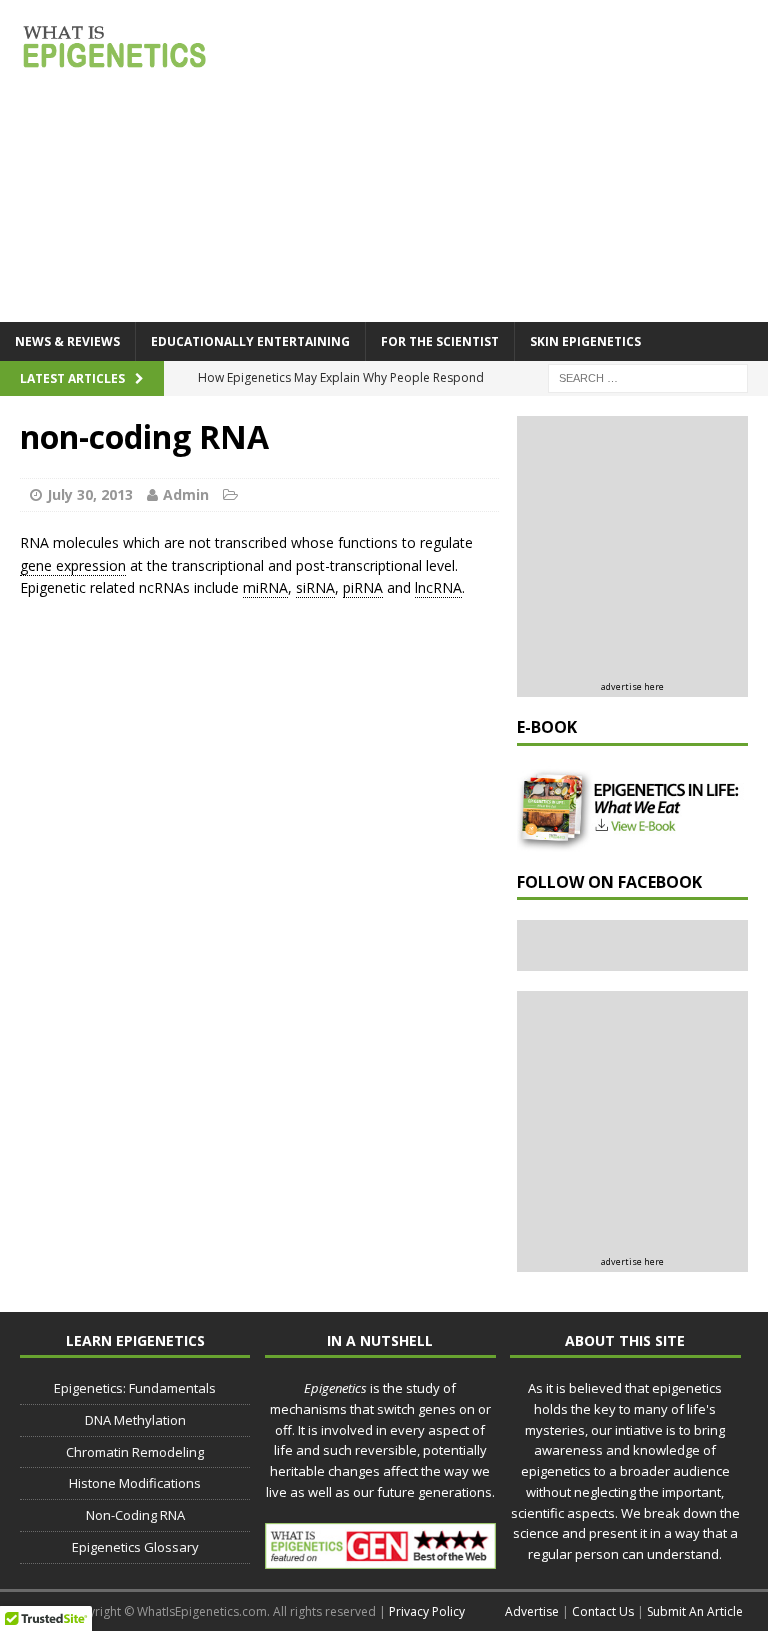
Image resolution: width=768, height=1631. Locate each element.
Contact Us (603, 1611)
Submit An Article (695, 1611)
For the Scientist (440, 341)
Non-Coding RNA (135, 1515)
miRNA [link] (265, 587)
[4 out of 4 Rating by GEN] (380, 1558)
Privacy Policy (427, 1611)
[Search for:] (648, 376)
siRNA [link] (315, 587)
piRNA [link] (363, 587)
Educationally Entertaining (250, 341)
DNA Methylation (135, 1420)
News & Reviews (67, 341)
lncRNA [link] (438, 587)
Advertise (532, 1611)
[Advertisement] (642, 551)
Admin (186, 494)
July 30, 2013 (90, 494)
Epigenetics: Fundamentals (135, 1388)
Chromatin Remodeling (135, 1452)
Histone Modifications (135, 1483)
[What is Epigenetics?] (115, 46)
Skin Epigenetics (585, 341)
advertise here (632, 686)
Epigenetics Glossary (135, 1547)
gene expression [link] (73, 565)
